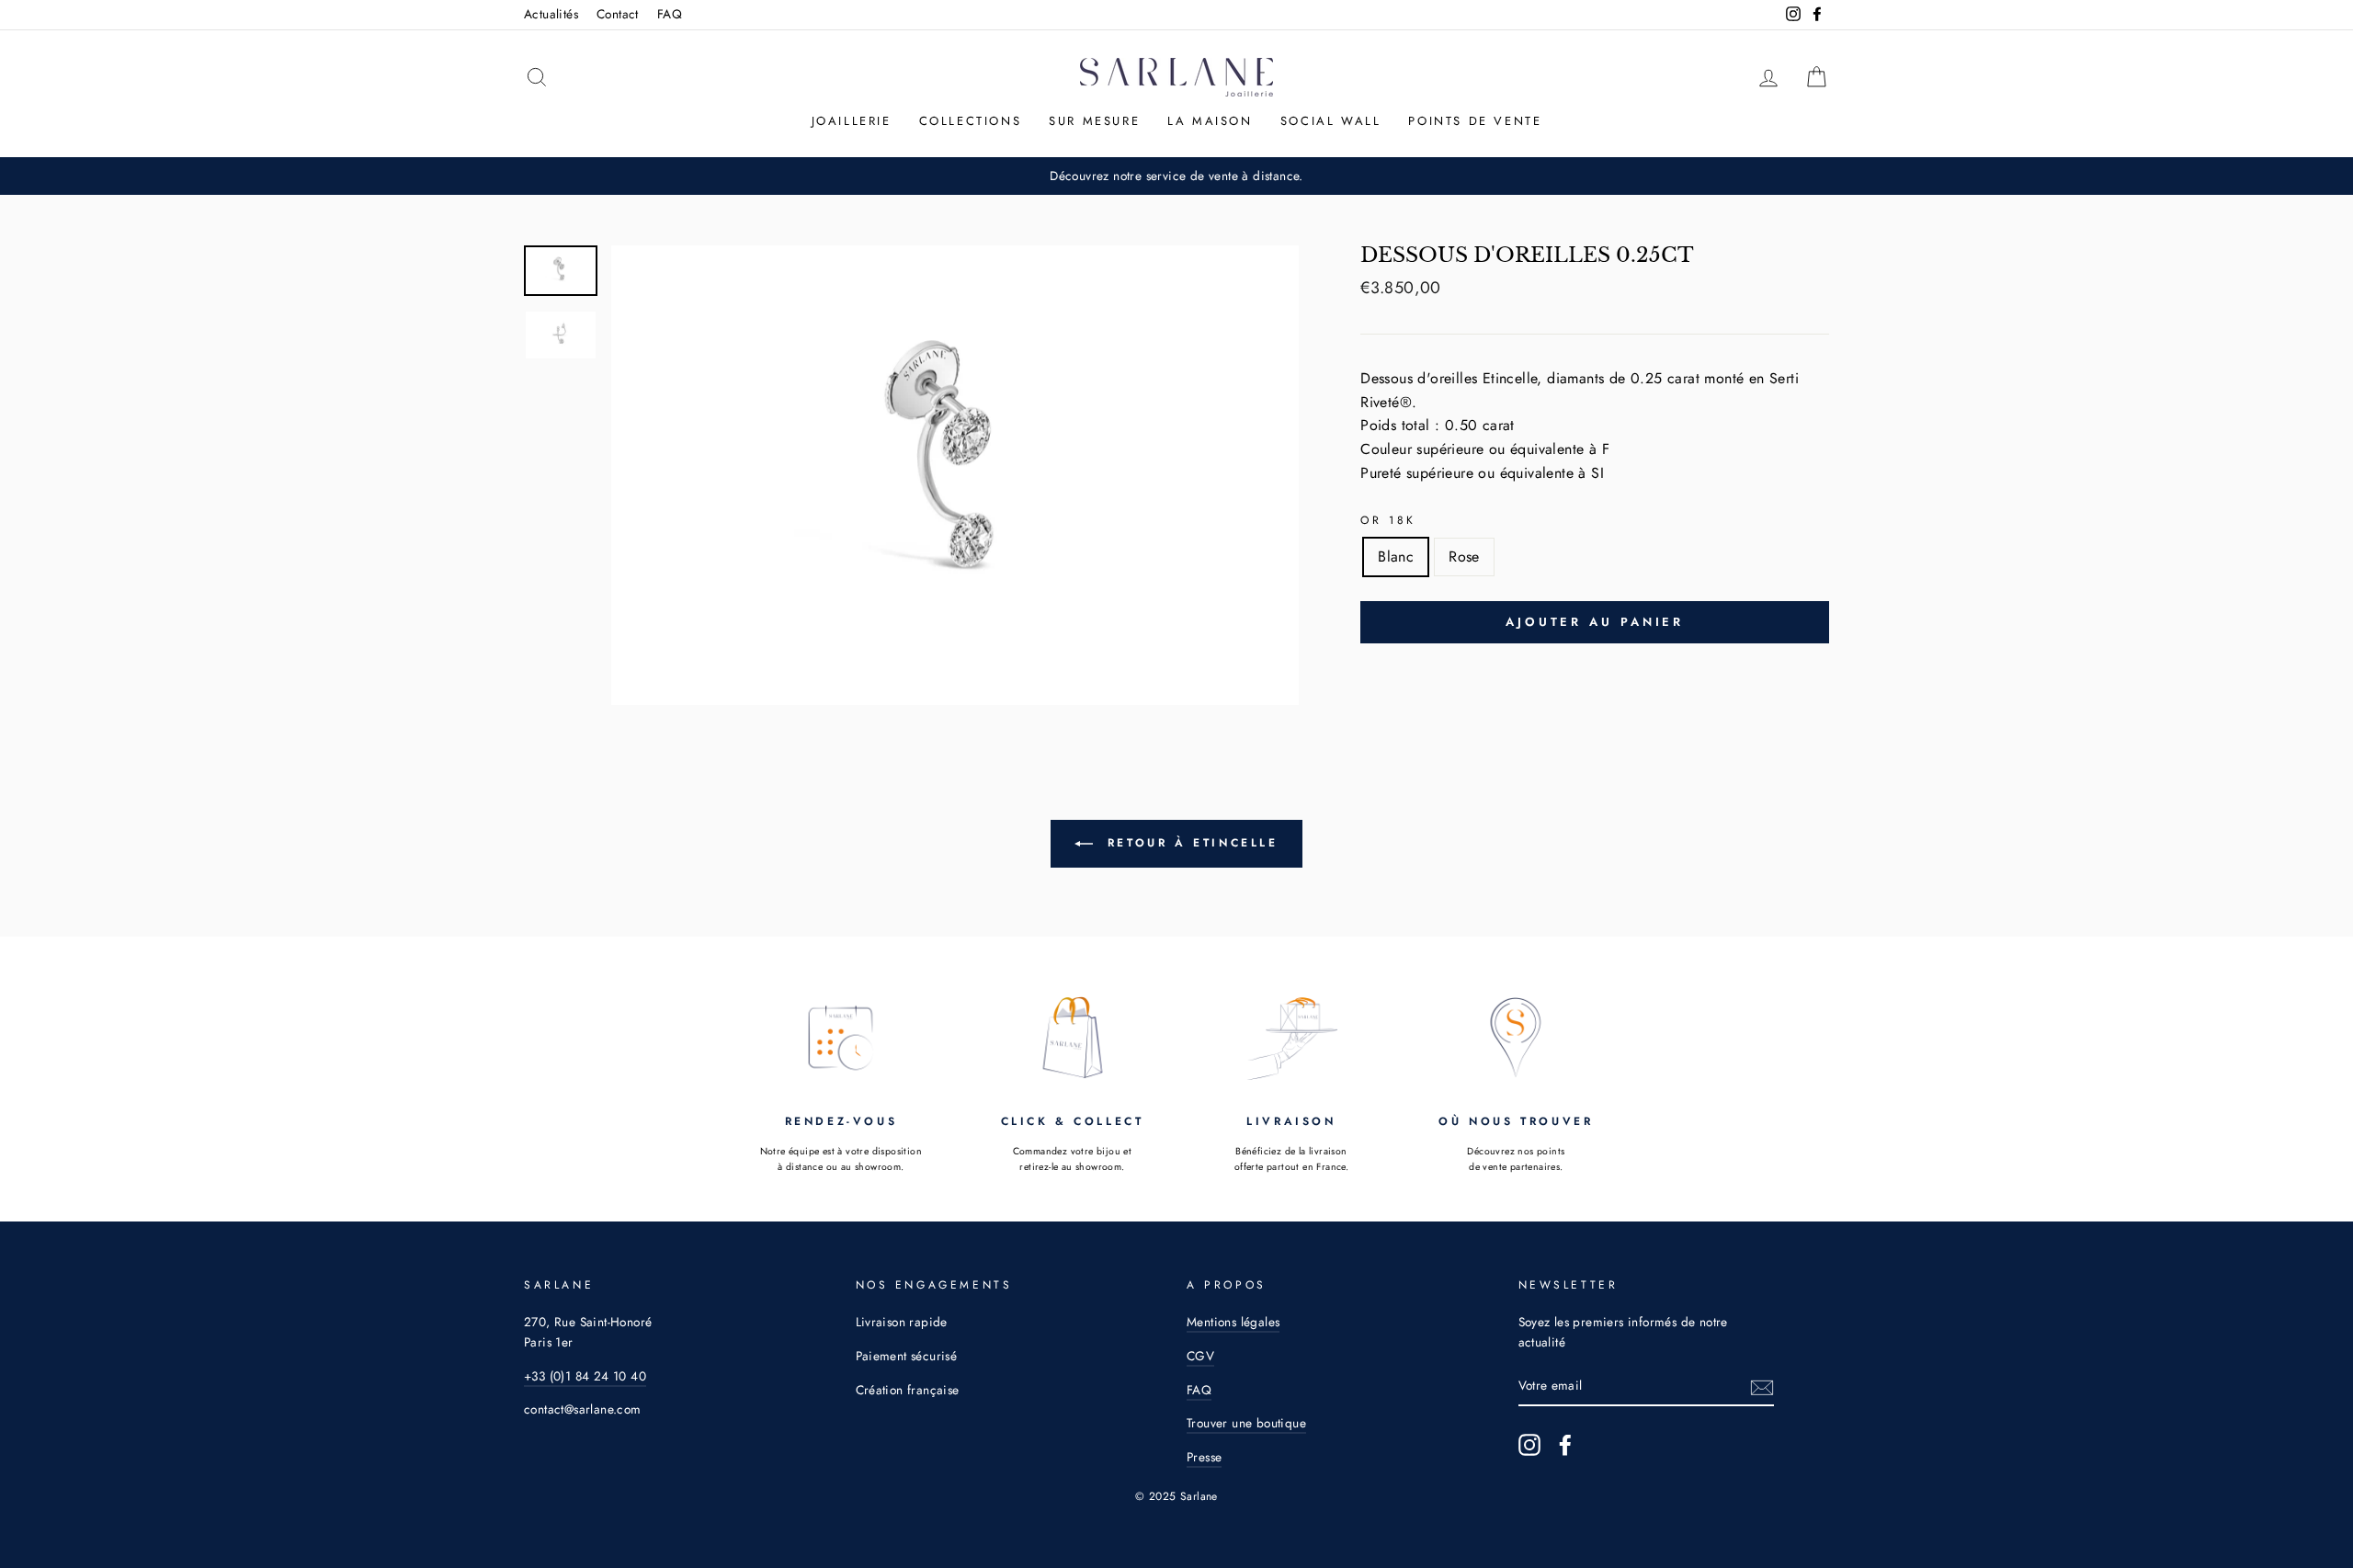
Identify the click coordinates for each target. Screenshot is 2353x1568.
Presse (1204, 1457)
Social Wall (1331, 121)
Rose (1464, 557)
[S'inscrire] (1762, 1386)
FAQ (670, 14)
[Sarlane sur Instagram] (1529, 1445)
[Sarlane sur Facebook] (1565, 1445)
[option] (955, 475)
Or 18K (1388, 520)
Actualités (551, 14)
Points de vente (1475, 121)
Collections (971, 121)
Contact (618, 14)
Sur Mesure (1094, 121)
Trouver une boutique (1246, 1423)
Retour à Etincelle (1189, 842)
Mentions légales (1233, 1322)
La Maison (1210, 121)
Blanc (1396, 557)
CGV (1200, 1356)
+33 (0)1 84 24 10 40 (585, 1376)
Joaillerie (852, 121)
